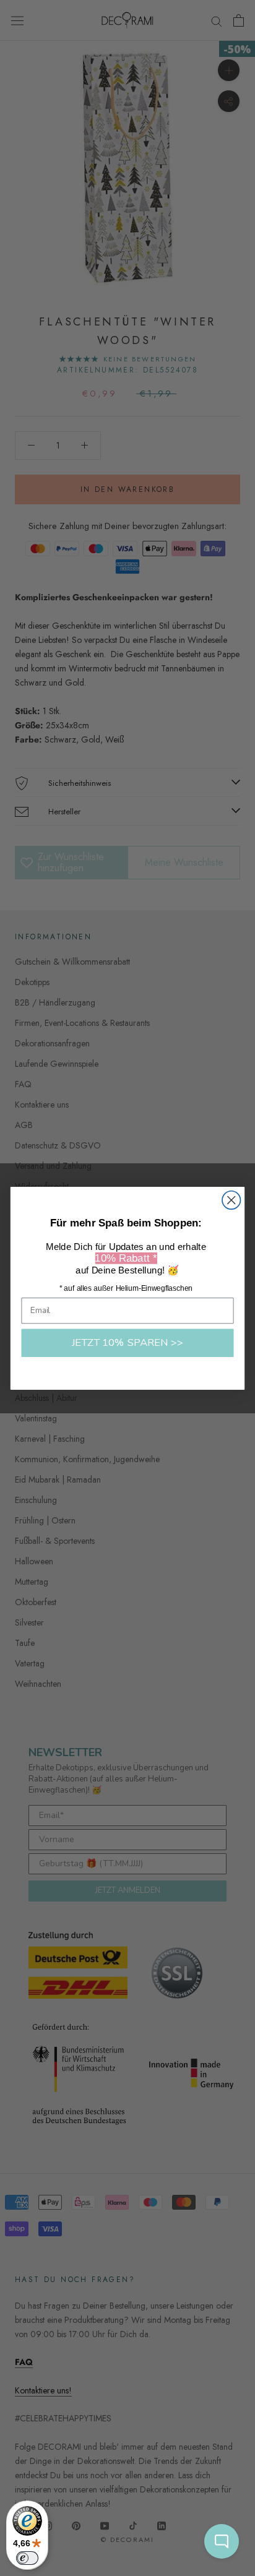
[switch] (27, 2558)
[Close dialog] (231, 1200)
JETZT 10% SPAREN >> (128, 1342)
